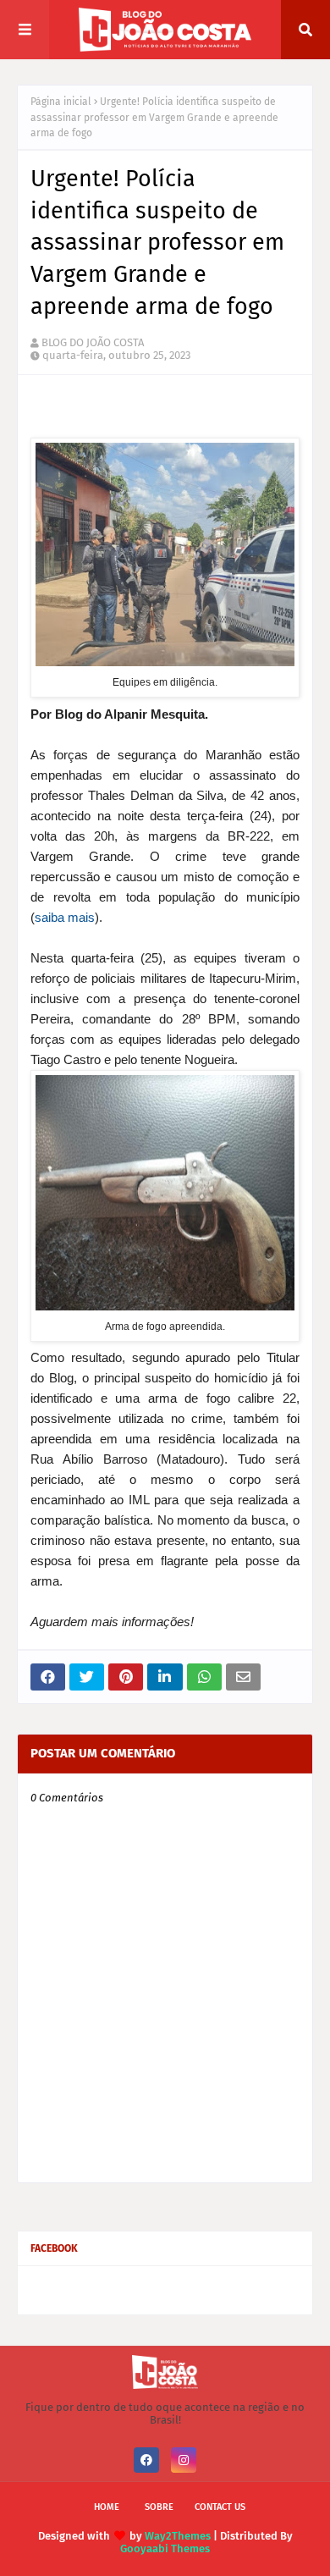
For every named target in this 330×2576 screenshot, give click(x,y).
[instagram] (184, 2460)
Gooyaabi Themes (165, 2548)
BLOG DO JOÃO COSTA (93, 342)
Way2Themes (178, 2536)
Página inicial (61, 102)
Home (107, 2507)
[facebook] (146, 2460)
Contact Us (220, 2507)
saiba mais (65, 917)
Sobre (159, 2507)
